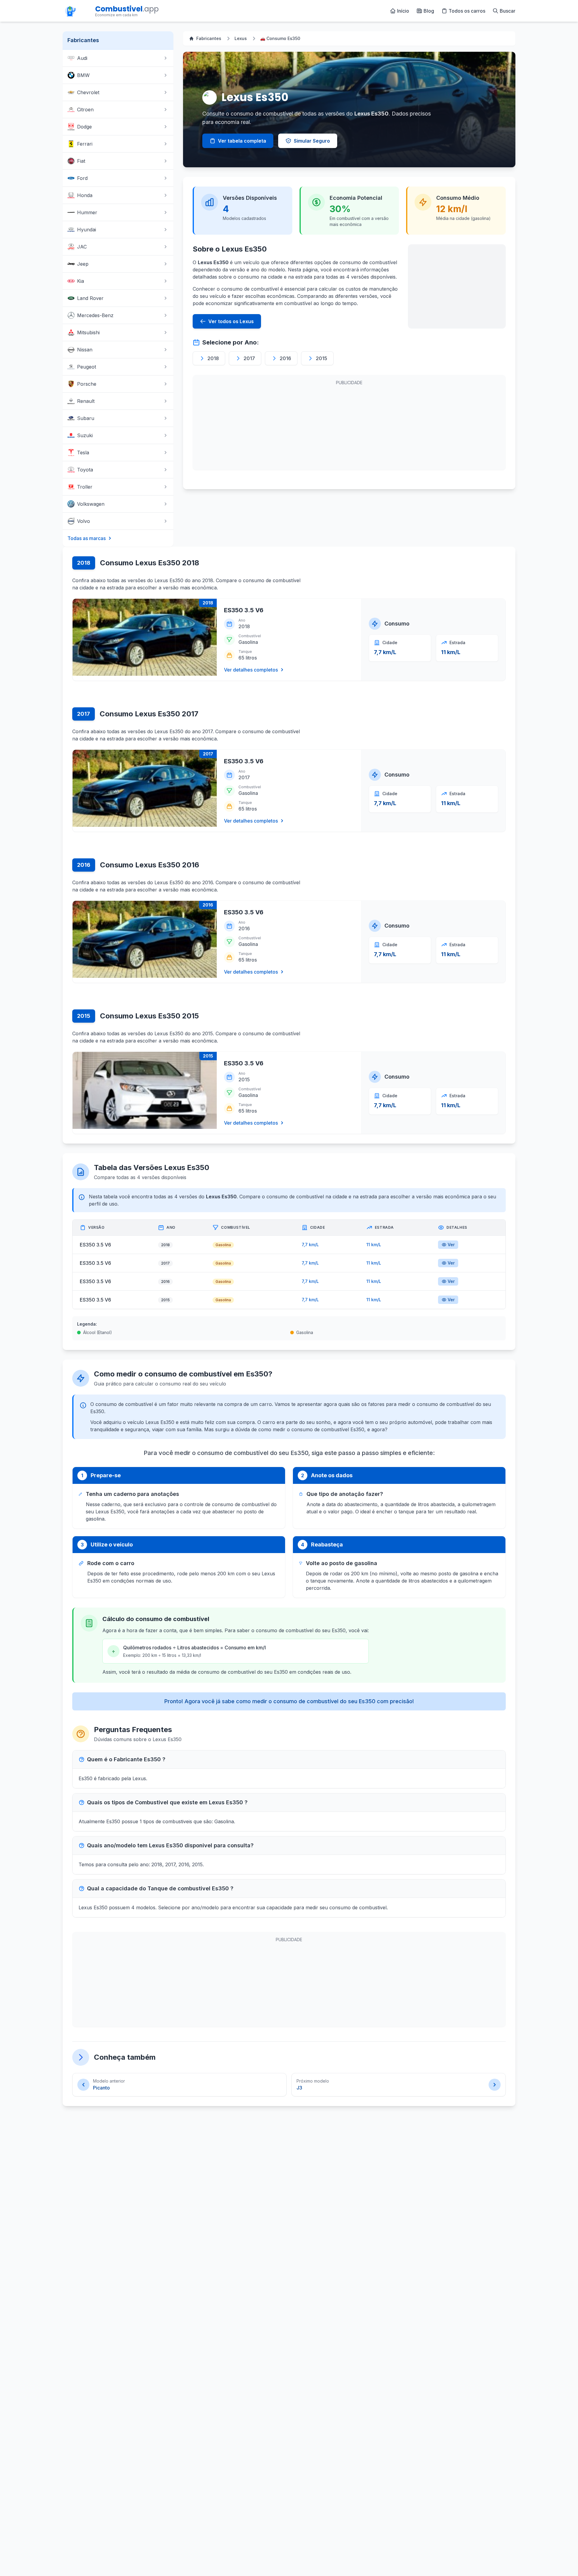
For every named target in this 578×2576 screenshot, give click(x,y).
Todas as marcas (87, 538)
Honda (85, 195)
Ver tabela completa (242, 141)
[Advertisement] (457, 286)
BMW (83, 75)
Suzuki (85, 435)
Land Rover (90, 298)
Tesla (83, 452)
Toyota (85, 470)
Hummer (87, 212)
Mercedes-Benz (95, 315)
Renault (86, 401)
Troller (85, 487)
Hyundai (87, 230)
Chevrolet (88, 92)
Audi (82, 58)
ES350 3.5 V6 (244, 610)
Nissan (85, 350)
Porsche (87, 384)
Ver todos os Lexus (231, 321)
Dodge (84, 127)
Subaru (86, 418)
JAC (82, 247)
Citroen (85, 110)
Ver (451, 1245)
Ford (82, 178)
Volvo (84, 521)
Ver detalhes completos (251, 670)
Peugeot (87, 367)
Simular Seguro (312, 141)
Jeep (83, 264)
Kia (81, 281)
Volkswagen (91, 504)
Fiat (81, 161)
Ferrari (85, 144)
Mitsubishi (88, 332)
